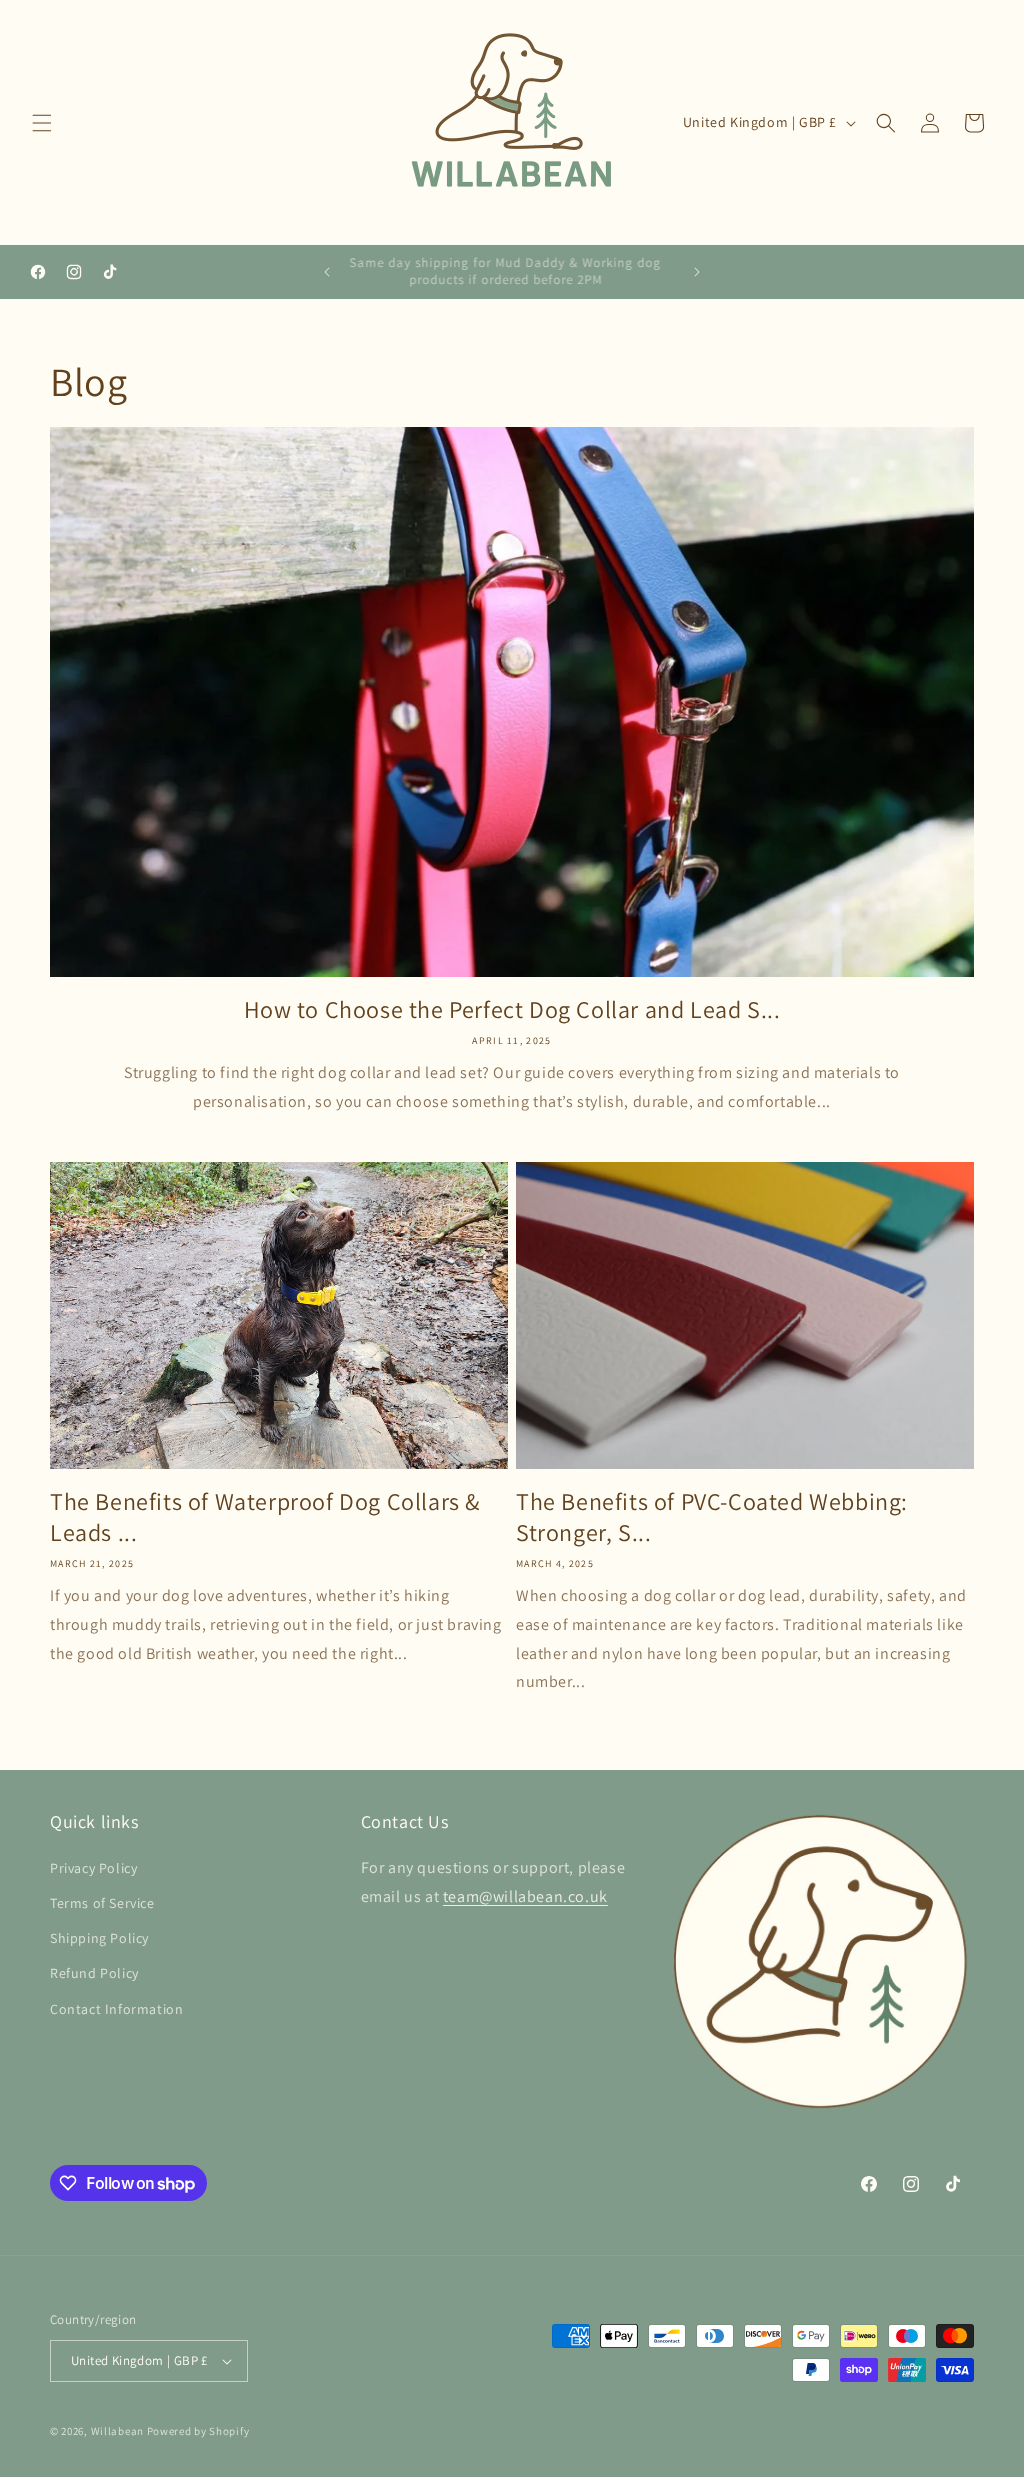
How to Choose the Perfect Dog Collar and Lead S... (512, 1009)
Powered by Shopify (198, 2431)
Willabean (117, 2431)
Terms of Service (102, 1903)
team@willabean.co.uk (525, 1896)
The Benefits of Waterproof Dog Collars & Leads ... (265, 1517)
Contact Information (116, 2009)
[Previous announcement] (327, 272)
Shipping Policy (99, 1938)
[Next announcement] (697, 272)
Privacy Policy (93, 1868)
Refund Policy (94, 1973)
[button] (42, 123)
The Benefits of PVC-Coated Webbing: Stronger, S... (712, 1517)
